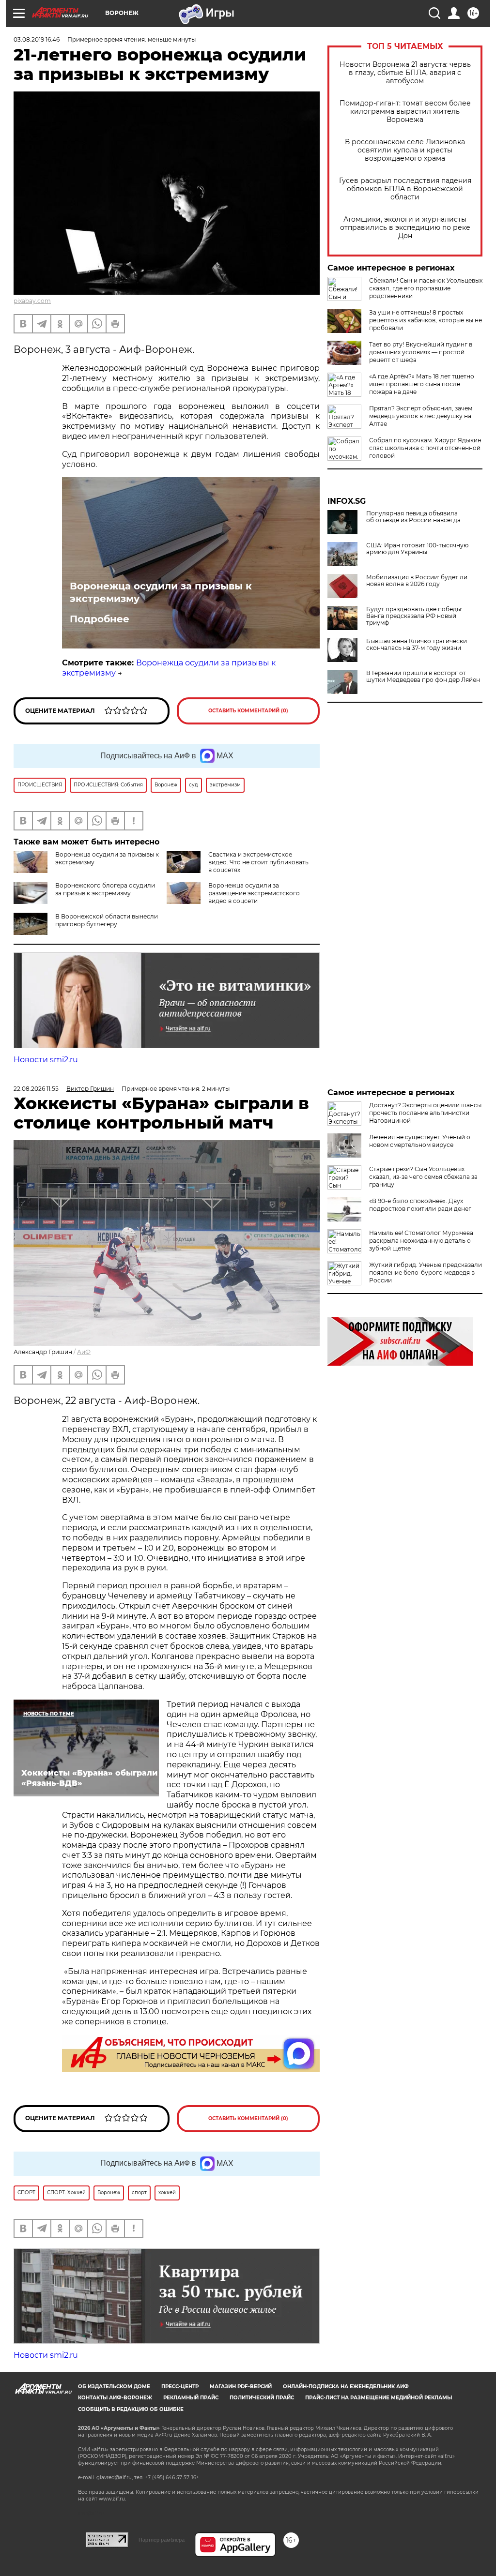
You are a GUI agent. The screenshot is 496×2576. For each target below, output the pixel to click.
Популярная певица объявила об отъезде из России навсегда (413, 517)
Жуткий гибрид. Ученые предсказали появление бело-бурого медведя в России (426, 1273)
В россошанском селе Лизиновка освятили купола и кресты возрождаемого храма (405, 150)
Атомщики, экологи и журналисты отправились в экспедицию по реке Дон (405, 228)
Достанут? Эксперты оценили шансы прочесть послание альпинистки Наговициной (425, 1113)
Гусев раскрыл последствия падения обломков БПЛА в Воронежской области (405, 189)
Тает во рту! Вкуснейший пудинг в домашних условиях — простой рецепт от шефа (421, 352)
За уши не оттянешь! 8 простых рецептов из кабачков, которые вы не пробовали (426, 320)
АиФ (84, 1352)
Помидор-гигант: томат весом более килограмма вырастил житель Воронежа (405, 112)
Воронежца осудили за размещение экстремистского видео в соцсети (254, 893)
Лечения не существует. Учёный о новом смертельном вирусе (420, 1141)
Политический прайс (262, 2398)
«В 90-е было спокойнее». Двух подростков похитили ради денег (420, 1205)
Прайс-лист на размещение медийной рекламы (379, 2398)
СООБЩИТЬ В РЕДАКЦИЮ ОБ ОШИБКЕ (131, 2409)
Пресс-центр (180, 2387)
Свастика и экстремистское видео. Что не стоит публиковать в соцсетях (258, 862)
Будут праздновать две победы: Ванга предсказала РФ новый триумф (414, 616)
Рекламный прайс (191, 2398)
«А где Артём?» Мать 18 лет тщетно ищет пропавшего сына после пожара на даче (422, 384)
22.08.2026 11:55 (36, 1089)
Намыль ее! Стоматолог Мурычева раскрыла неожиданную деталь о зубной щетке (421, 1241)
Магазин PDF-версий (241, 2387)
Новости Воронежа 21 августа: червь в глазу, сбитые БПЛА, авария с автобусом (405, 73)
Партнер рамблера (162, 2540)
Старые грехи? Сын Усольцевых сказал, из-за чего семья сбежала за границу (423, 1177)
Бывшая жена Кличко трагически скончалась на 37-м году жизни (417, 645)
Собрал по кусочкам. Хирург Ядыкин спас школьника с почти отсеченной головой (425, 448)
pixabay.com (32, 301)
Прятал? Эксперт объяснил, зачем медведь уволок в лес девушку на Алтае (421, 416)
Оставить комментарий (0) (248, 711)
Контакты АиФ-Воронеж (115, 2398)
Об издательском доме (114, 2387)
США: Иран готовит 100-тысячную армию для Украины (417, 549)
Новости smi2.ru (46, 1060)
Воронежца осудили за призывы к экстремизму (161, 592)
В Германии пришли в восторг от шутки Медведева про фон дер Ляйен (423, 677)
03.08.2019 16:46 (37, 39)
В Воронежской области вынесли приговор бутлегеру (107, 920)
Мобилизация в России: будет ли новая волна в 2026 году (417, 581)
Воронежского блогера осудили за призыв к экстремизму (105, 889)
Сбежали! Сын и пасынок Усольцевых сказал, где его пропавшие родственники (426, 288)
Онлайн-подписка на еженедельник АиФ (346, 2387)
